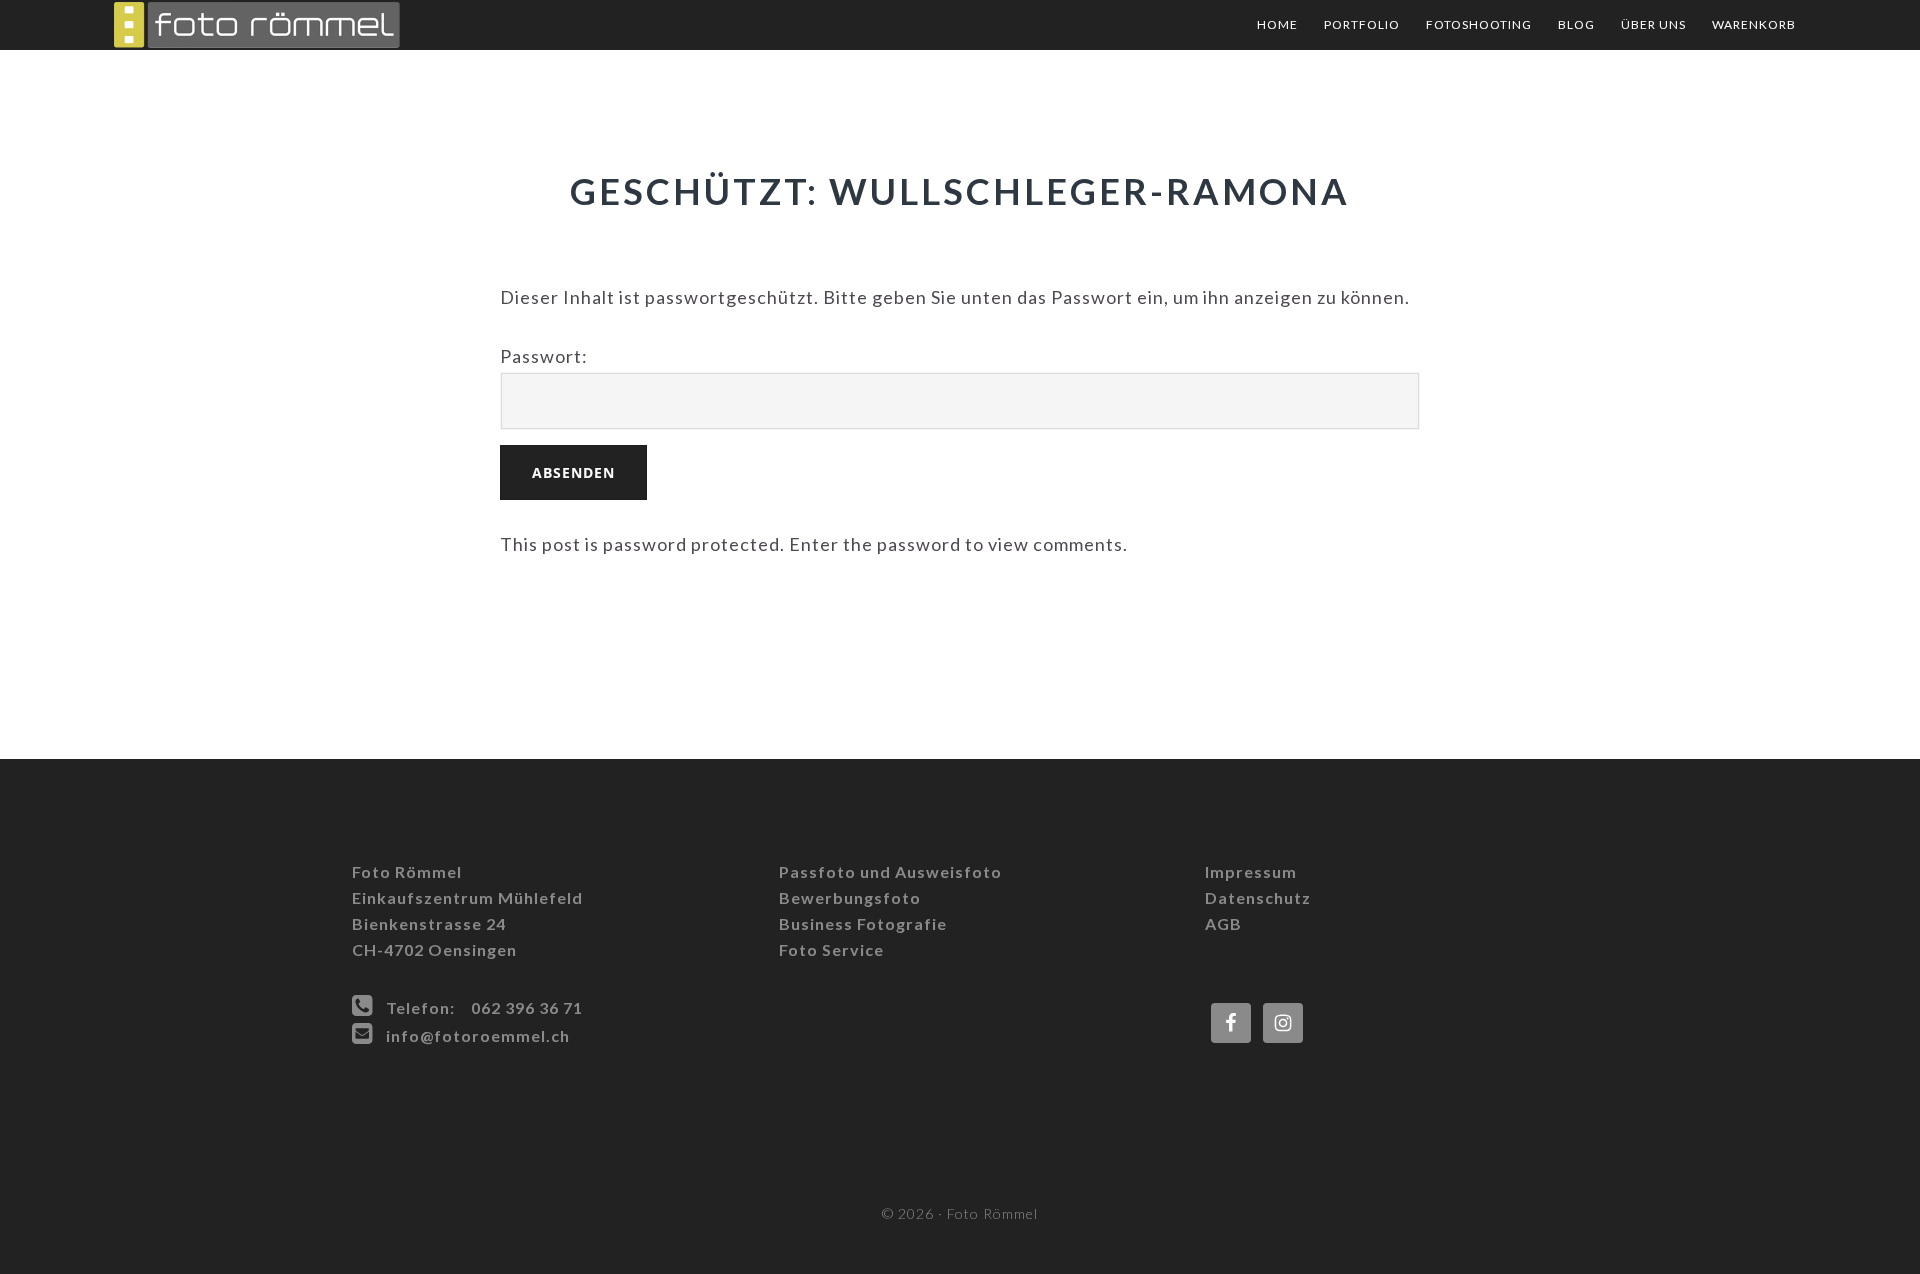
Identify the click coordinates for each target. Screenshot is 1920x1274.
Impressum (1251, 871)
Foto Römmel (314, 25)
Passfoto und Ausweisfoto (890, 871)
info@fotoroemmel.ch (478, 1035)
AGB (1223, 923)
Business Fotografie (863, 923)
